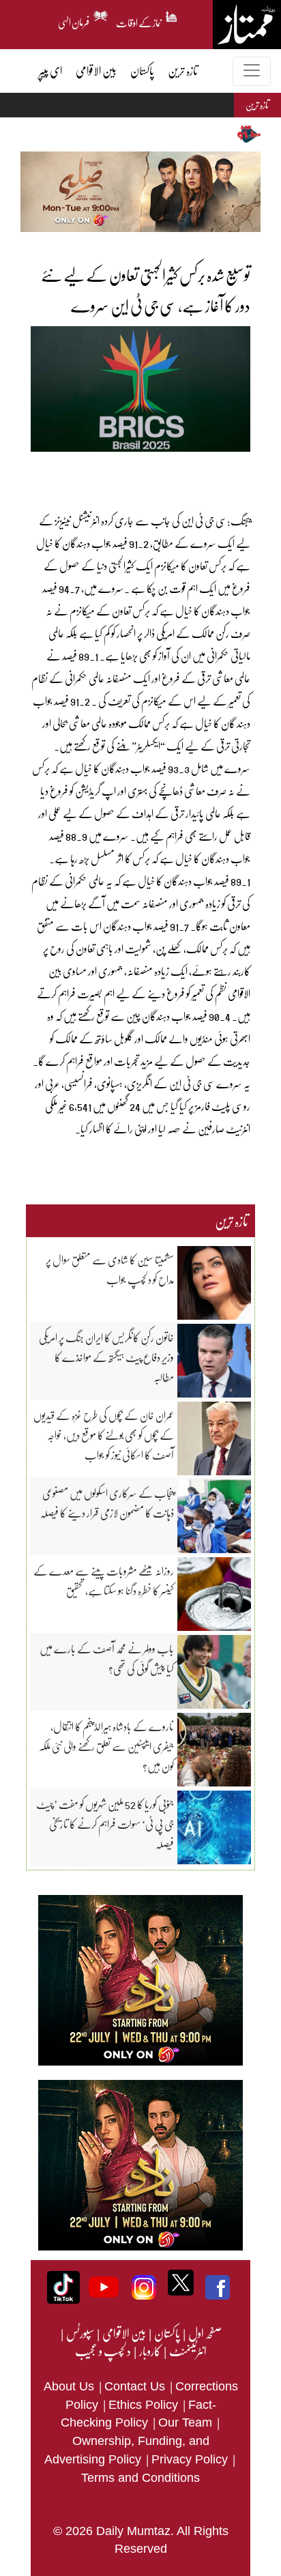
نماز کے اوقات (139, 20)
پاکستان (166, 2333)
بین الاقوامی (123, 2333)
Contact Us (136, 2386)
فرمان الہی (74, 20)
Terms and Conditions (140, 2478)
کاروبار (149, 2351)
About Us (71, 2386)
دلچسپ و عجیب (103, 2351)
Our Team (187, 2422)
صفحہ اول (205, 2333)
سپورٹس (79, 2333)
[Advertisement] (131, 472)
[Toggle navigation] (252, 71)
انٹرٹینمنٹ (187, 2351)
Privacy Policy (191, 2459)
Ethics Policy (145, 2405)
